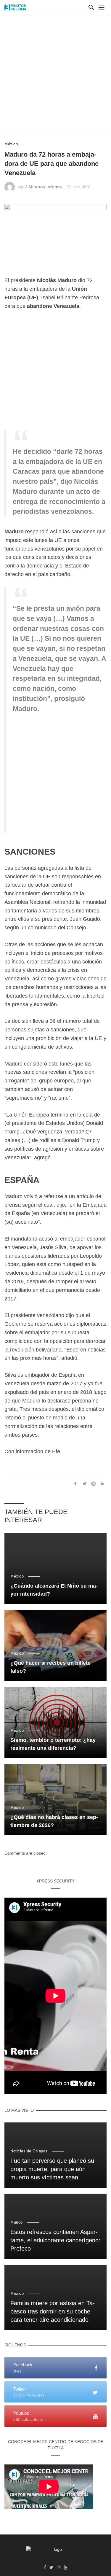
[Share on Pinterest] (94, 1483)
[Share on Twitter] (84, 1483)
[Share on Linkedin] (103, 1483)
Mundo (17, 2222)
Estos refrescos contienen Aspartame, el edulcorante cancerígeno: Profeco (55, 2240)
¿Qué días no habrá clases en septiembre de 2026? (54, 1821)
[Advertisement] (55, 73)
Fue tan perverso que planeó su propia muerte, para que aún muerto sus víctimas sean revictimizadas (52, 2170)
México (11, 144)
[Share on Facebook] (75, 1483)
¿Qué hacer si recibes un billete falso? (50, 1667)
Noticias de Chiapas (29, 2151)
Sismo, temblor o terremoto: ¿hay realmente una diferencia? (53, 1744)
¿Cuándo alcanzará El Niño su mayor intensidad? (54, 1590)
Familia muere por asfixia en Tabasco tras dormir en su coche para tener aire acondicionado (53, 2311)
